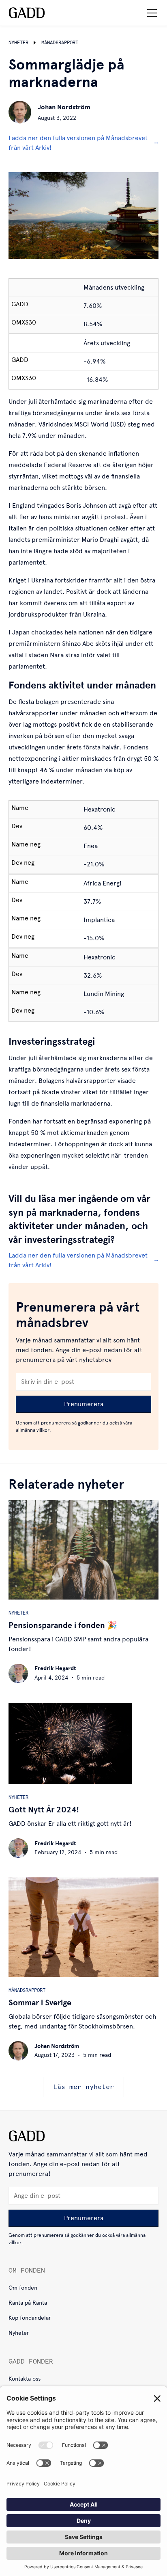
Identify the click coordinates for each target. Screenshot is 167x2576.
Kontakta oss (25, 2379)
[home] (27, 13)
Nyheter (19, 2333)
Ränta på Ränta (28, 2303)
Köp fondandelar (30, 2318)
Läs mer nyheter (83, 2087)
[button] (150, 13)
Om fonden (23, 2288)
